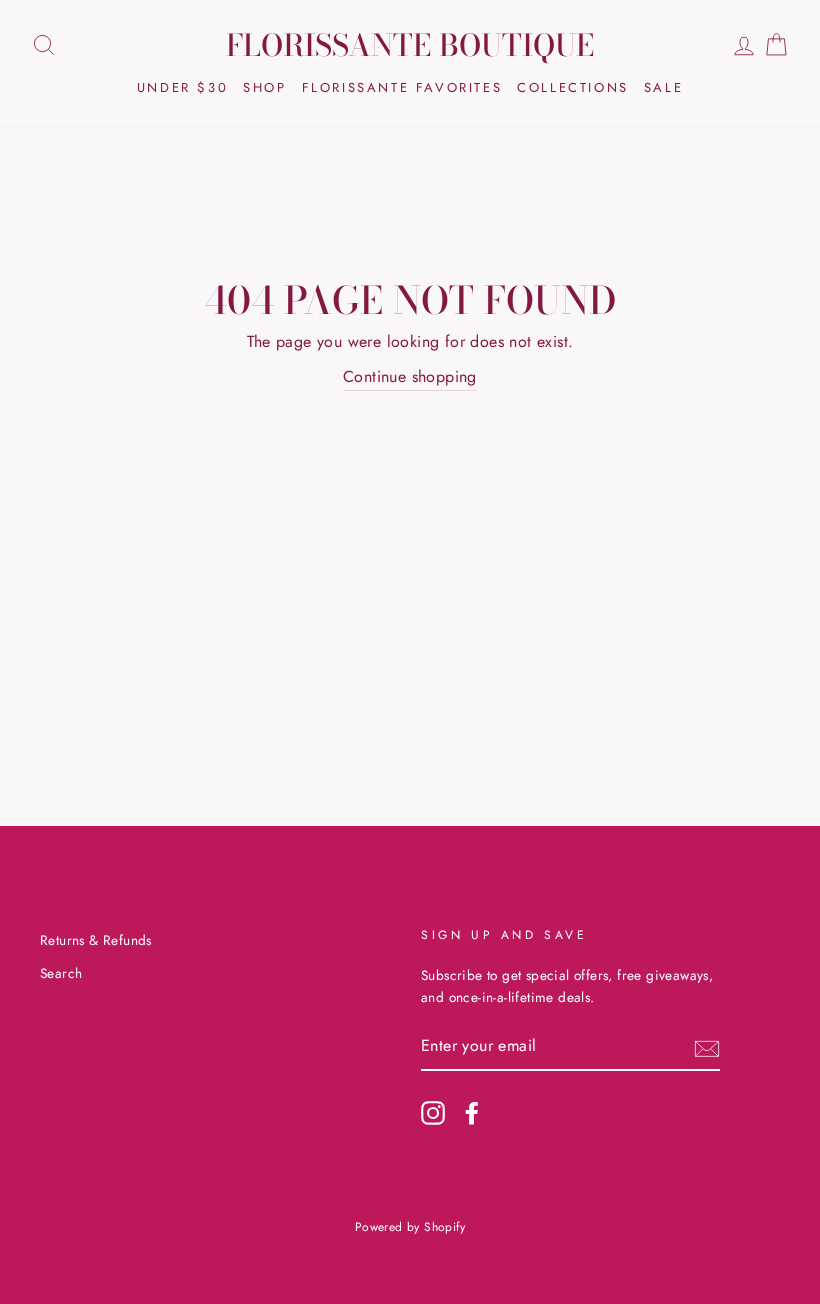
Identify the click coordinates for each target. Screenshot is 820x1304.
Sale (663, 87)
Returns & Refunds (96, 940)
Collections (573, 87)
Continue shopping (410, 376)
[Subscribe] (707, 1047)
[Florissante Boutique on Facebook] (472, 1113)
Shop (264, 87)
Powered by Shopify (410, 1227)
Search (61, 973)
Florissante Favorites (402, 87)
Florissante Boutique (410, 45)
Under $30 (182, 87)
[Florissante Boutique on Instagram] (433, 1113)
